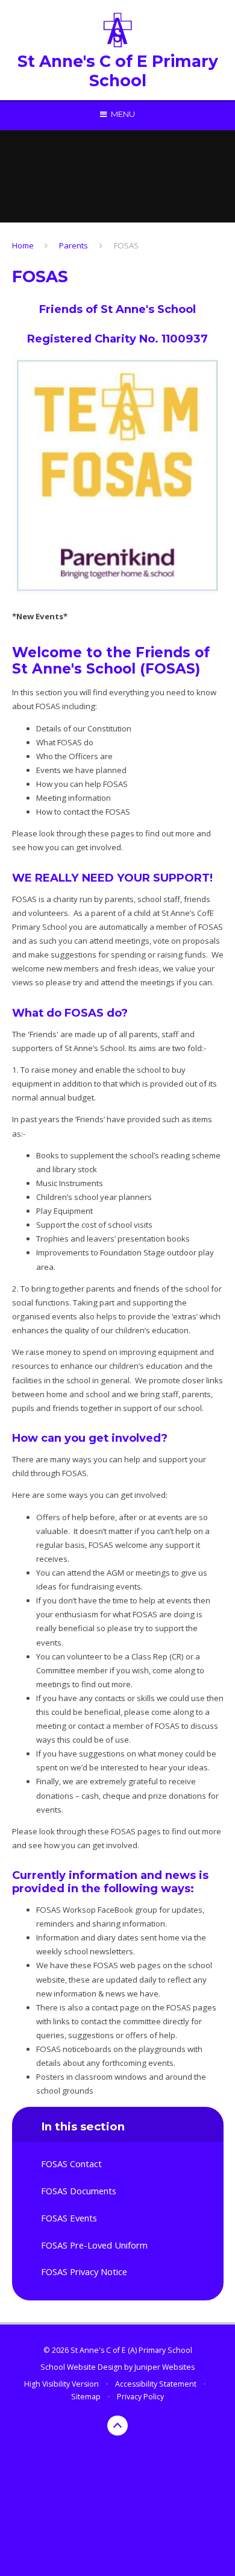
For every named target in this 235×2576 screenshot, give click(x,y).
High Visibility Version (61, 2384)
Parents (74, 245)
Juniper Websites (164, 2367)
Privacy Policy (140, 2397)
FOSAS (126, 245)
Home (23, 245)
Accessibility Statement (156, 2384)
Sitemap (86, 2397)
